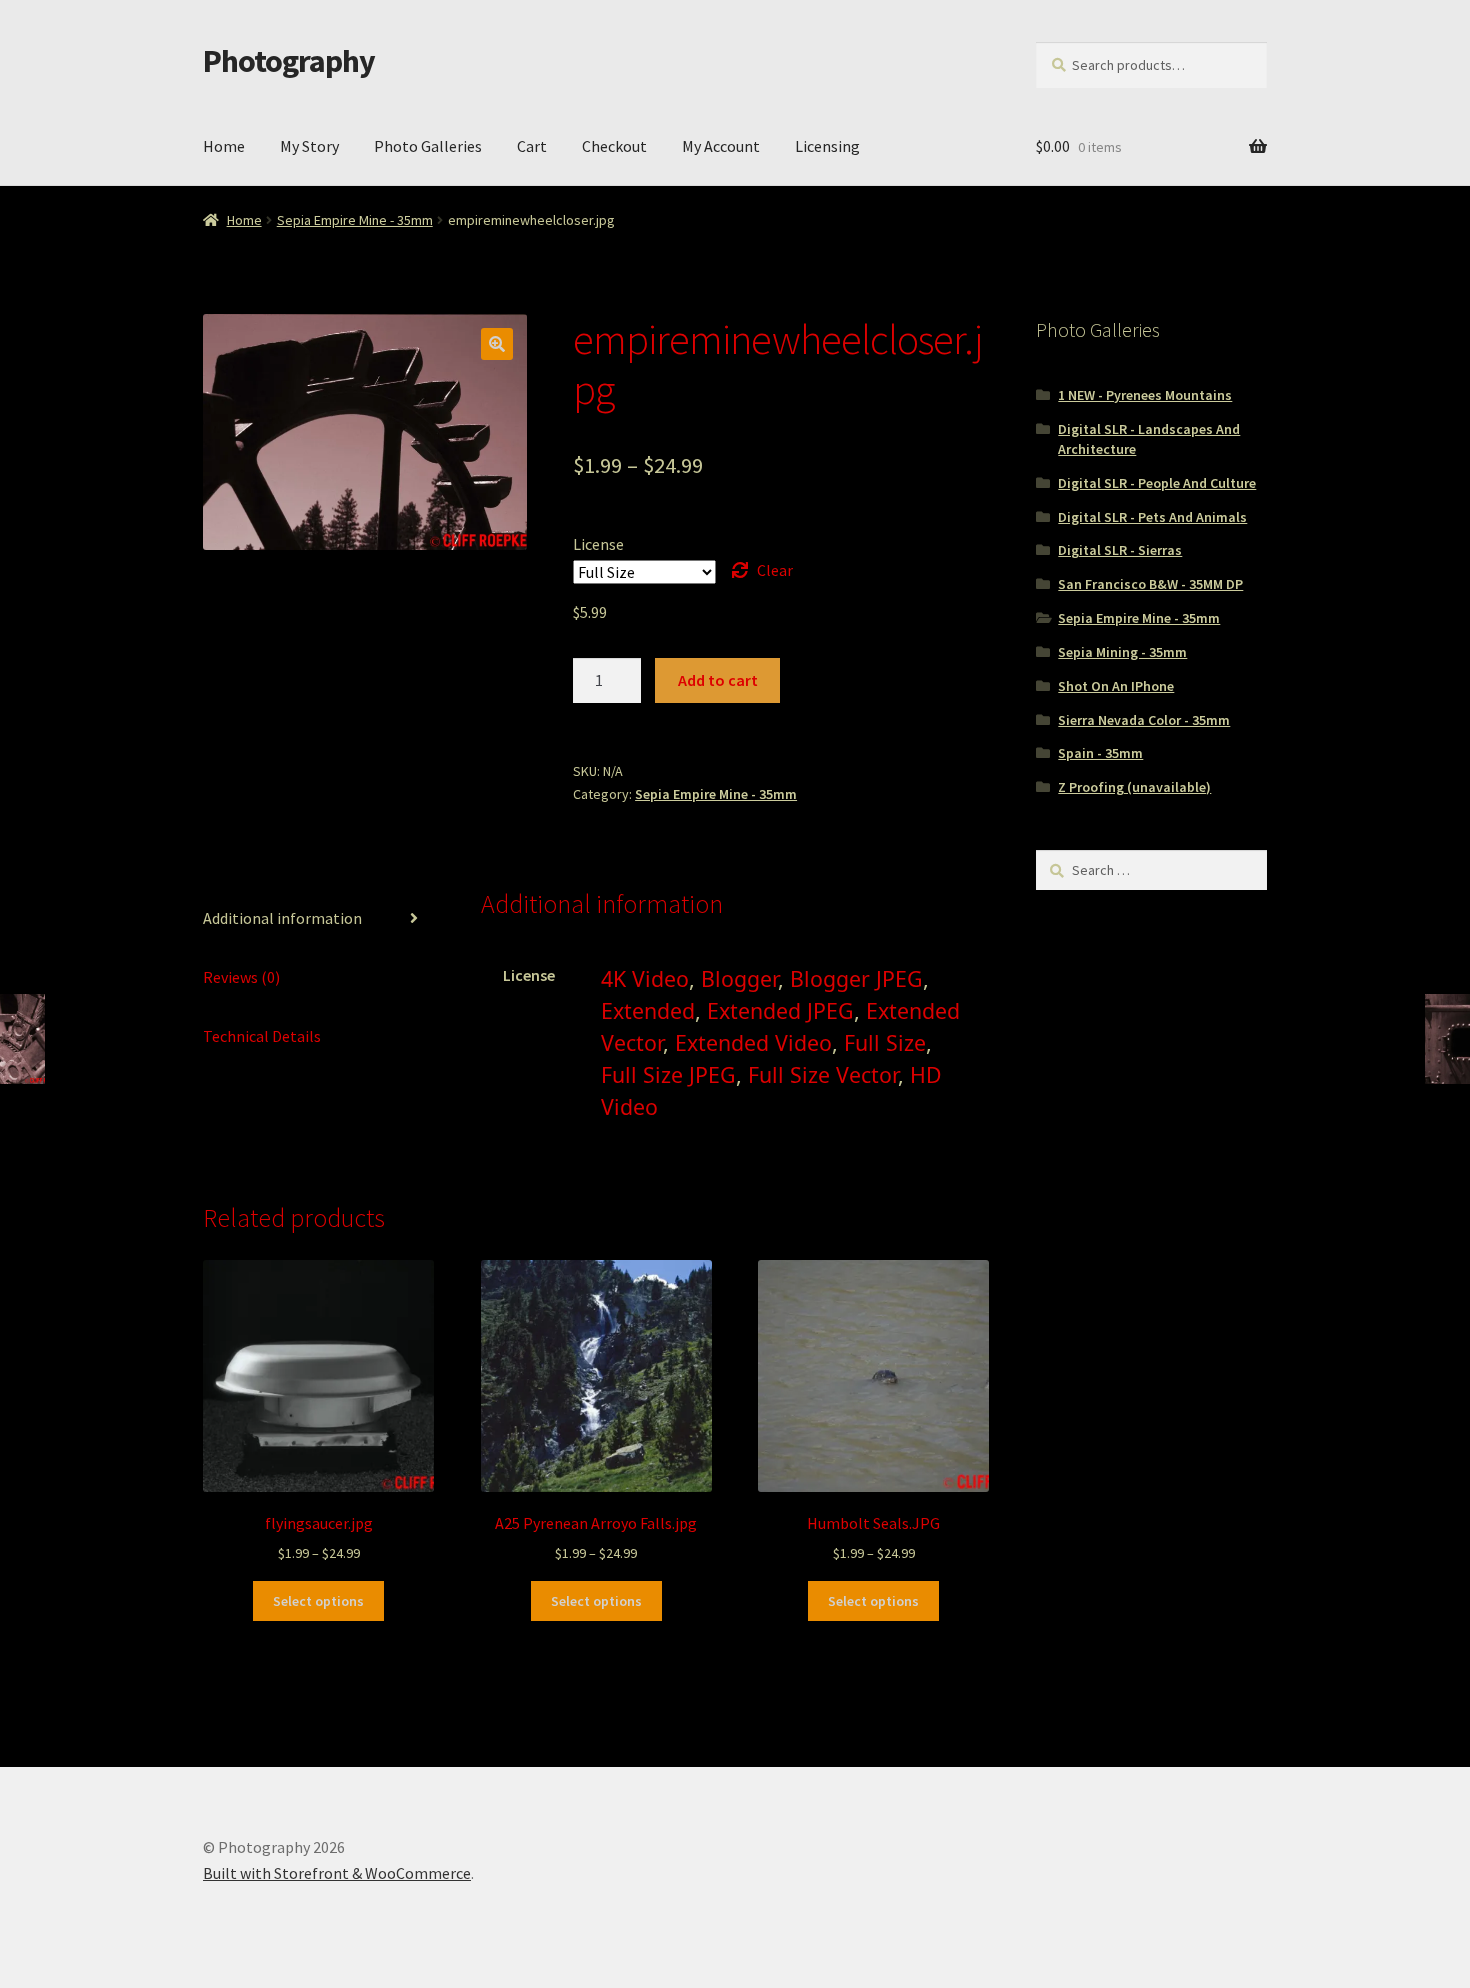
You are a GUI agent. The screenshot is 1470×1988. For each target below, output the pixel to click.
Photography (289, 61)
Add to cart (718, 680)
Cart (532, 146)
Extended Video (753, 1042)
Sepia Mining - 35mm (1122, 652)
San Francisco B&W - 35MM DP (1150, 584)
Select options (318, 1601)
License (598, 544)
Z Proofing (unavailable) (1134, 787)
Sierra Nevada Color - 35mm (1144, 720)
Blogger (739, 978)
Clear (775, 570)
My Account (721, 146)
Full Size (885, 1042)
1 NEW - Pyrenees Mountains (1145, 395)
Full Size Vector (823, 1074)
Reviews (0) (241, 977)
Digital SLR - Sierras (1120, 550)
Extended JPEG (780, 1010)
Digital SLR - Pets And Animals (1152, 517)
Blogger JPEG (856, 978)
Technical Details (262, 1036)
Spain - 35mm (1100, 753)
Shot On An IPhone (1116, 686)
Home (224, 146)
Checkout (614, 146)
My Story (309, 146)
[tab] (318, 919)
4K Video (645, 978)
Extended (648, 1010)
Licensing (827, 146)
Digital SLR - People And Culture (1157, 483)
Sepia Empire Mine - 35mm (355, 220)
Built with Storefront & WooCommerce (337, 1873)
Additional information (282, 918)
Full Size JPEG (668, 1074)
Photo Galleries (428, 146)
